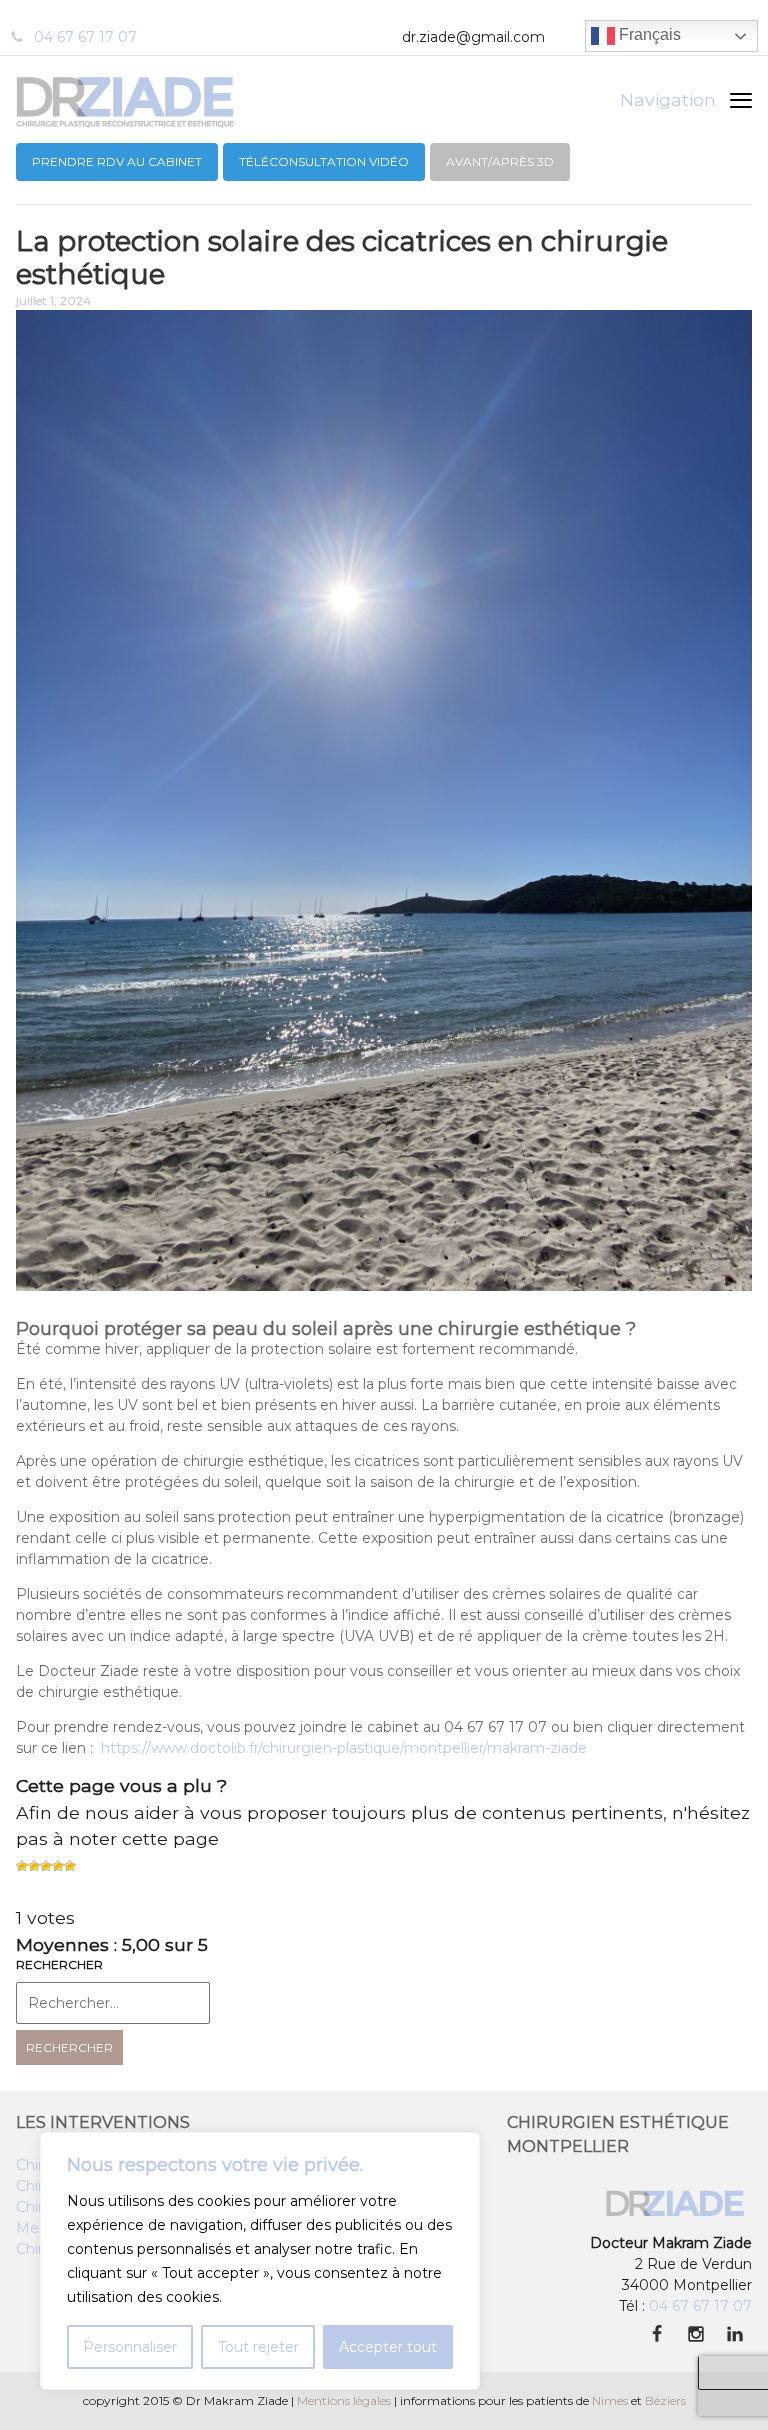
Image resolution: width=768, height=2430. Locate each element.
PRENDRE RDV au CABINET (117, 161)
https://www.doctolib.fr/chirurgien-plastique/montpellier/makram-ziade (344, 1748)
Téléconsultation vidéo (324, 161)
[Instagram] (695, 2334)
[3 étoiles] (46, 1866)
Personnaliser (130, 2347)
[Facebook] (656, 2334)
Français (648, 34)
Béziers (665, 2400)
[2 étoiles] (34, 1866)
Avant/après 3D (500, 161)
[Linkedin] (734, 2334)
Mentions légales (344, 2400)
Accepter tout (388, 2347)
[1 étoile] (22, 1866)
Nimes (610, 2400)
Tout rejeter (258, 2347)
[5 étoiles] (70, 1866)
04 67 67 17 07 (85, 37)
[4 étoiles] (58, 1866)
